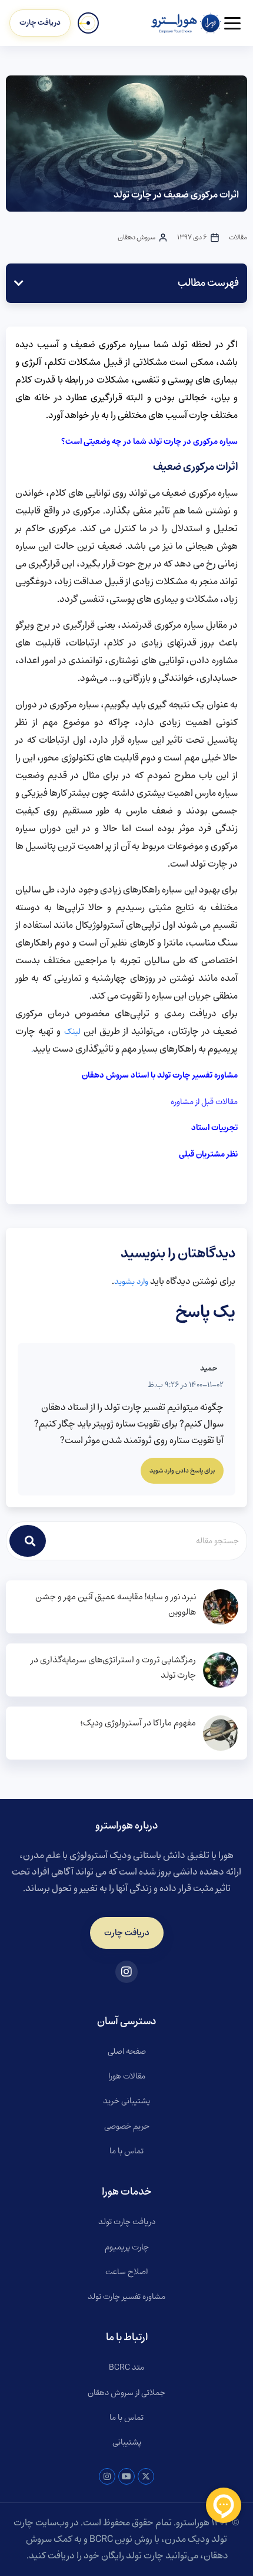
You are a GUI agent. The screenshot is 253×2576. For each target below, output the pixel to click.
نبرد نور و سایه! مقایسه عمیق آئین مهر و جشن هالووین (116, 1605)
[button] (19, 283)
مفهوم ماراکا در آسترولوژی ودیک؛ (138, 1723)
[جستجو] (28, 1541)
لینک (72, 1032)
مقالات (238, 237)
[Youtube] (126, 2476)
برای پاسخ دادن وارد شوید (182, 1471)
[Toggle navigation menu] (232, 23)
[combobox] (147, 1541)
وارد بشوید (131, 1282)
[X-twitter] (146, 2476)
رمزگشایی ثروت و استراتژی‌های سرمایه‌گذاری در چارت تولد (113, 1668)
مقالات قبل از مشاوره (204, 1102)
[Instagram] (107, 2476)
